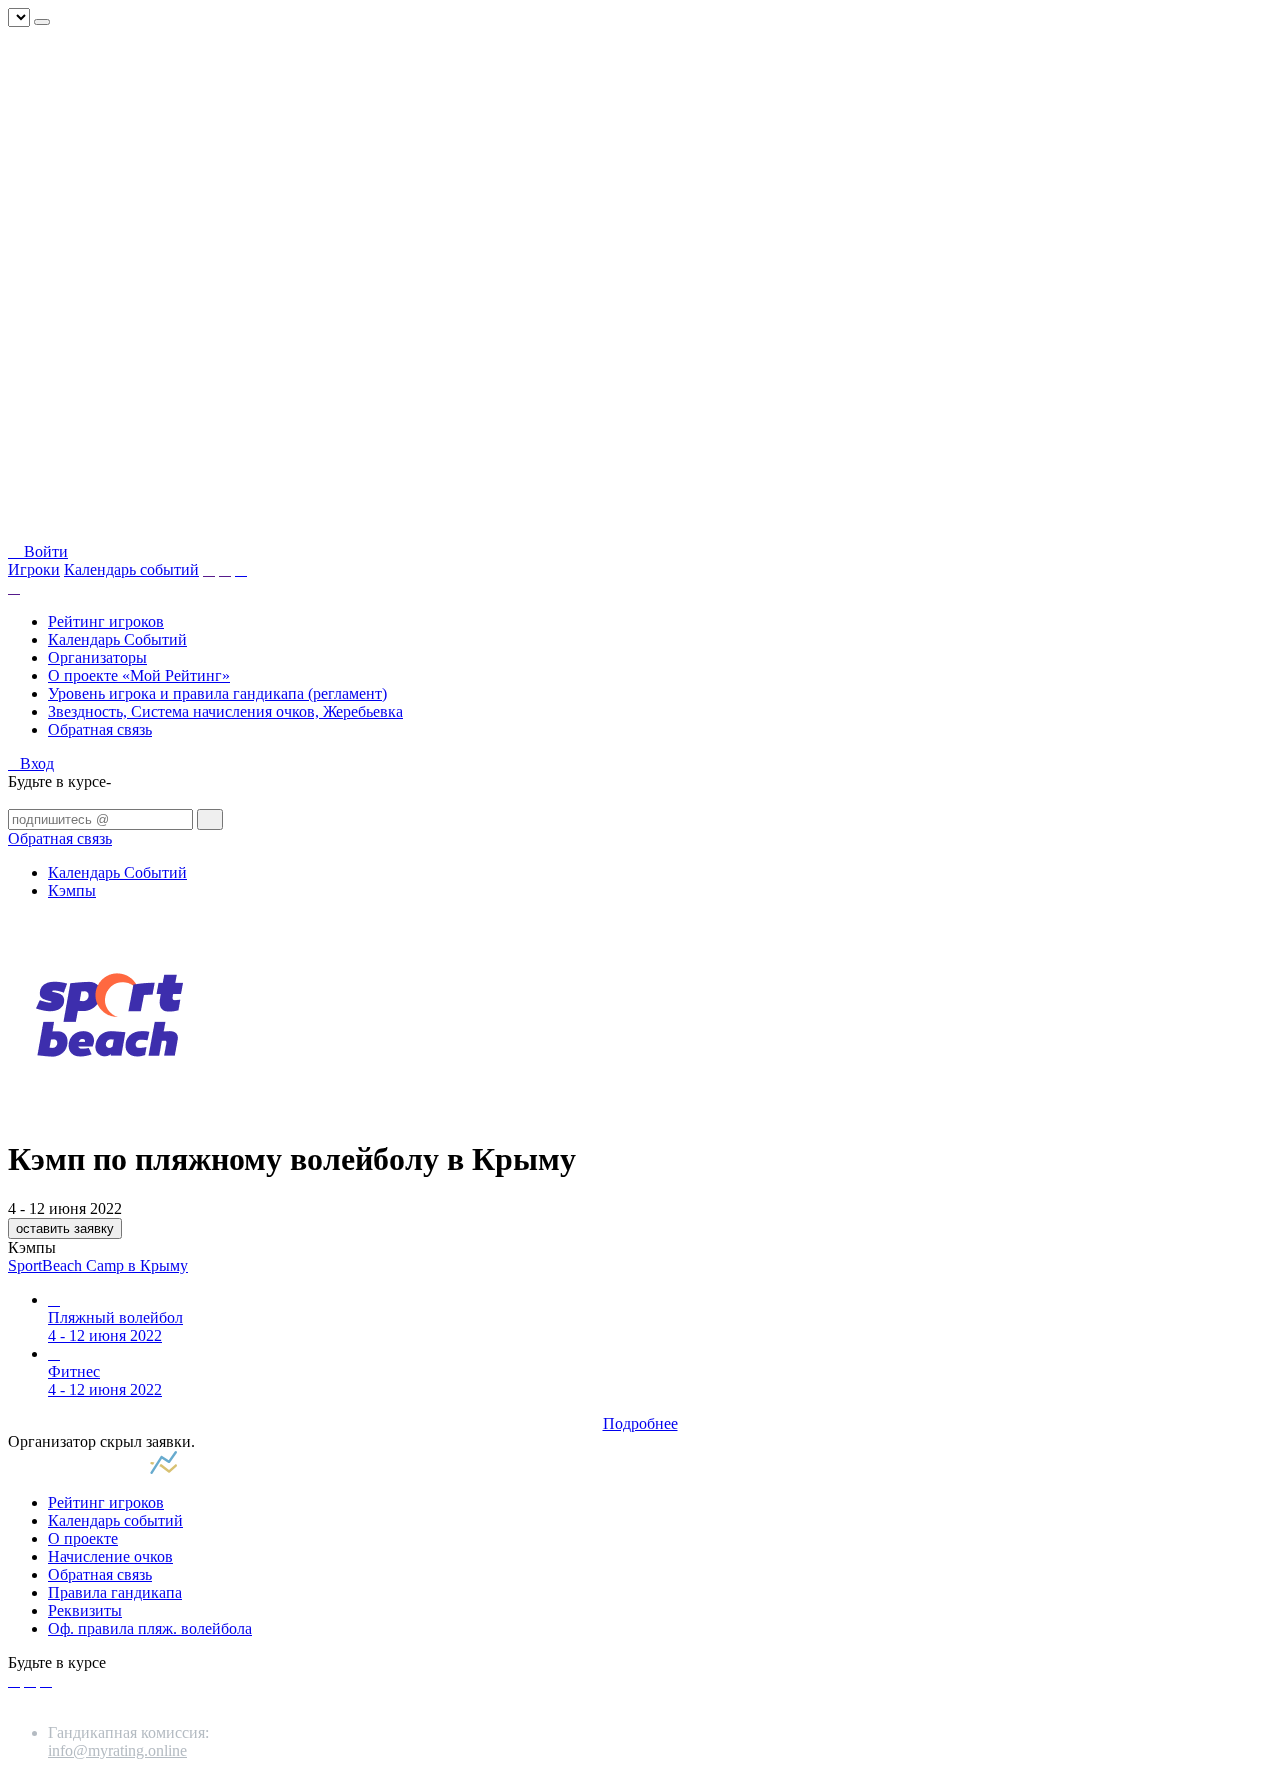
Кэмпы (72, 890)
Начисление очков (110, 1556)
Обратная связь (100, 729)
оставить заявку (65, 1228)
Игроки (34, 569)
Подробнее (640, 1423)
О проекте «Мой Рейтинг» (139, 675)
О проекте (83, 1538)
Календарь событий (131, 569)
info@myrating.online (117, 1750)
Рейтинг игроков (106, 621)
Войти (44, 551)
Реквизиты (85, 1610)
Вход (37, 763)
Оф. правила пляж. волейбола (150, 1628)
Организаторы (97, 657)
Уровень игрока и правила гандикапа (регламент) (217, 693)
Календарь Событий (117, 639)
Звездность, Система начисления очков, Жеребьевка (225, 711)
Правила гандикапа (115, 1592)
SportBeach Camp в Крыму (98, 1265)
